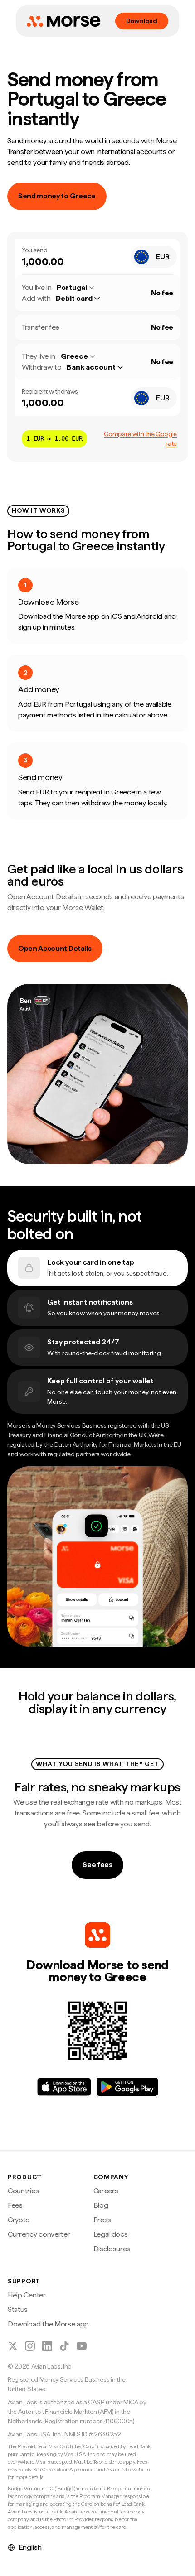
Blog (101, 2205)
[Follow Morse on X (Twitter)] (13, 2346)
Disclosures (112, 2249)
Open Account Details (55, 948)
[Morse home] (63, 21)
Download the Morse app (48, 2324)
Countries (23, 2191)
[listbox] (82, 299)
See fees (97, 1865)
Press (102, 2220)
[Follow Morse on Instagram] (30, 2346)
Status (18, 2309)
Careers (106, 2191)
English (30, 2547)
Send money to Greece (57, 196)
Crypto (19, 2220)
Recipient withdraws (50, 391)
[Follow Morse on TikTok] (64, 2346)
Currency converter (39, 2234)
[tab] (97, 1268)
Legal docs (111, 2234)
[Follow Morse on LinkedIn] (47, 2346)
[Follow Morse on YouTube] (82, 2346)
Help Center (27, 2295)
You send (34, 250)
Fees (15, 2205)
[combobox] (154, 257)
